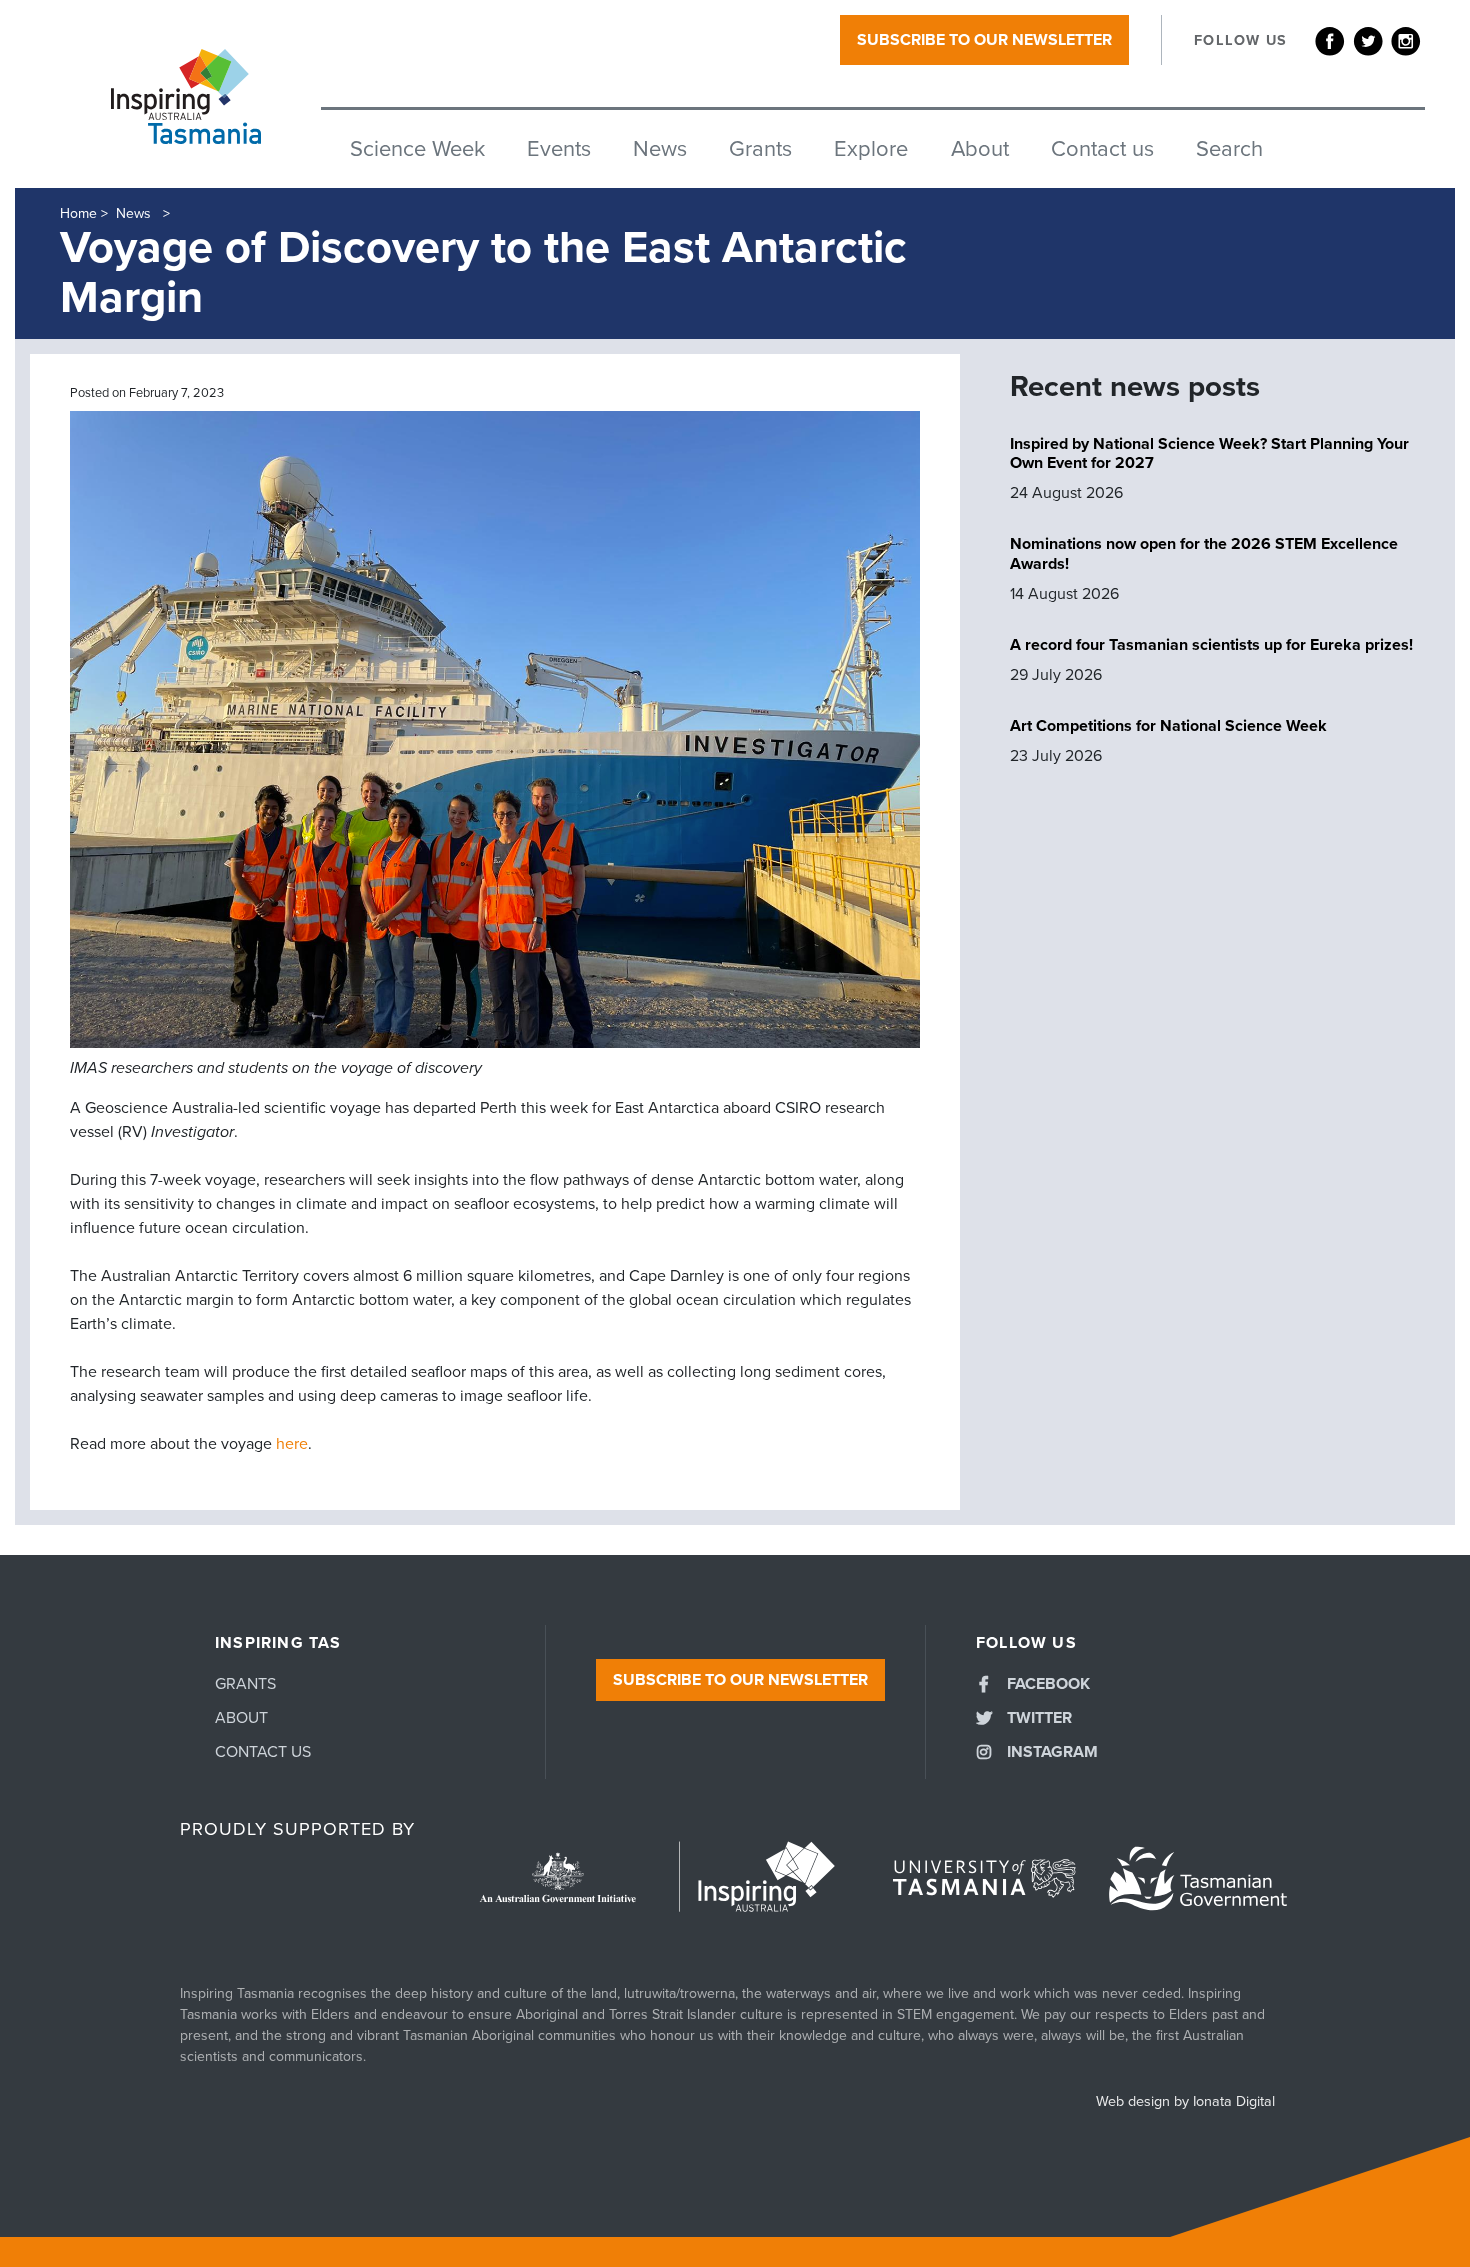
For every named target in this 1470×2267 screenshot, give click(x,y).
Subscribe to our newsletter (984, 40)
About (980, 149)
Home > (84, 213)
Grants (760, 149)
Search (1229, 149)
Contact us (1102, 149)
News (660, 149)
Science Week (417, 149)
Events (559, 149)
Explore (871, 149)
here (292, 1444)
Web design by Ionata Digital (1185, 2101)
